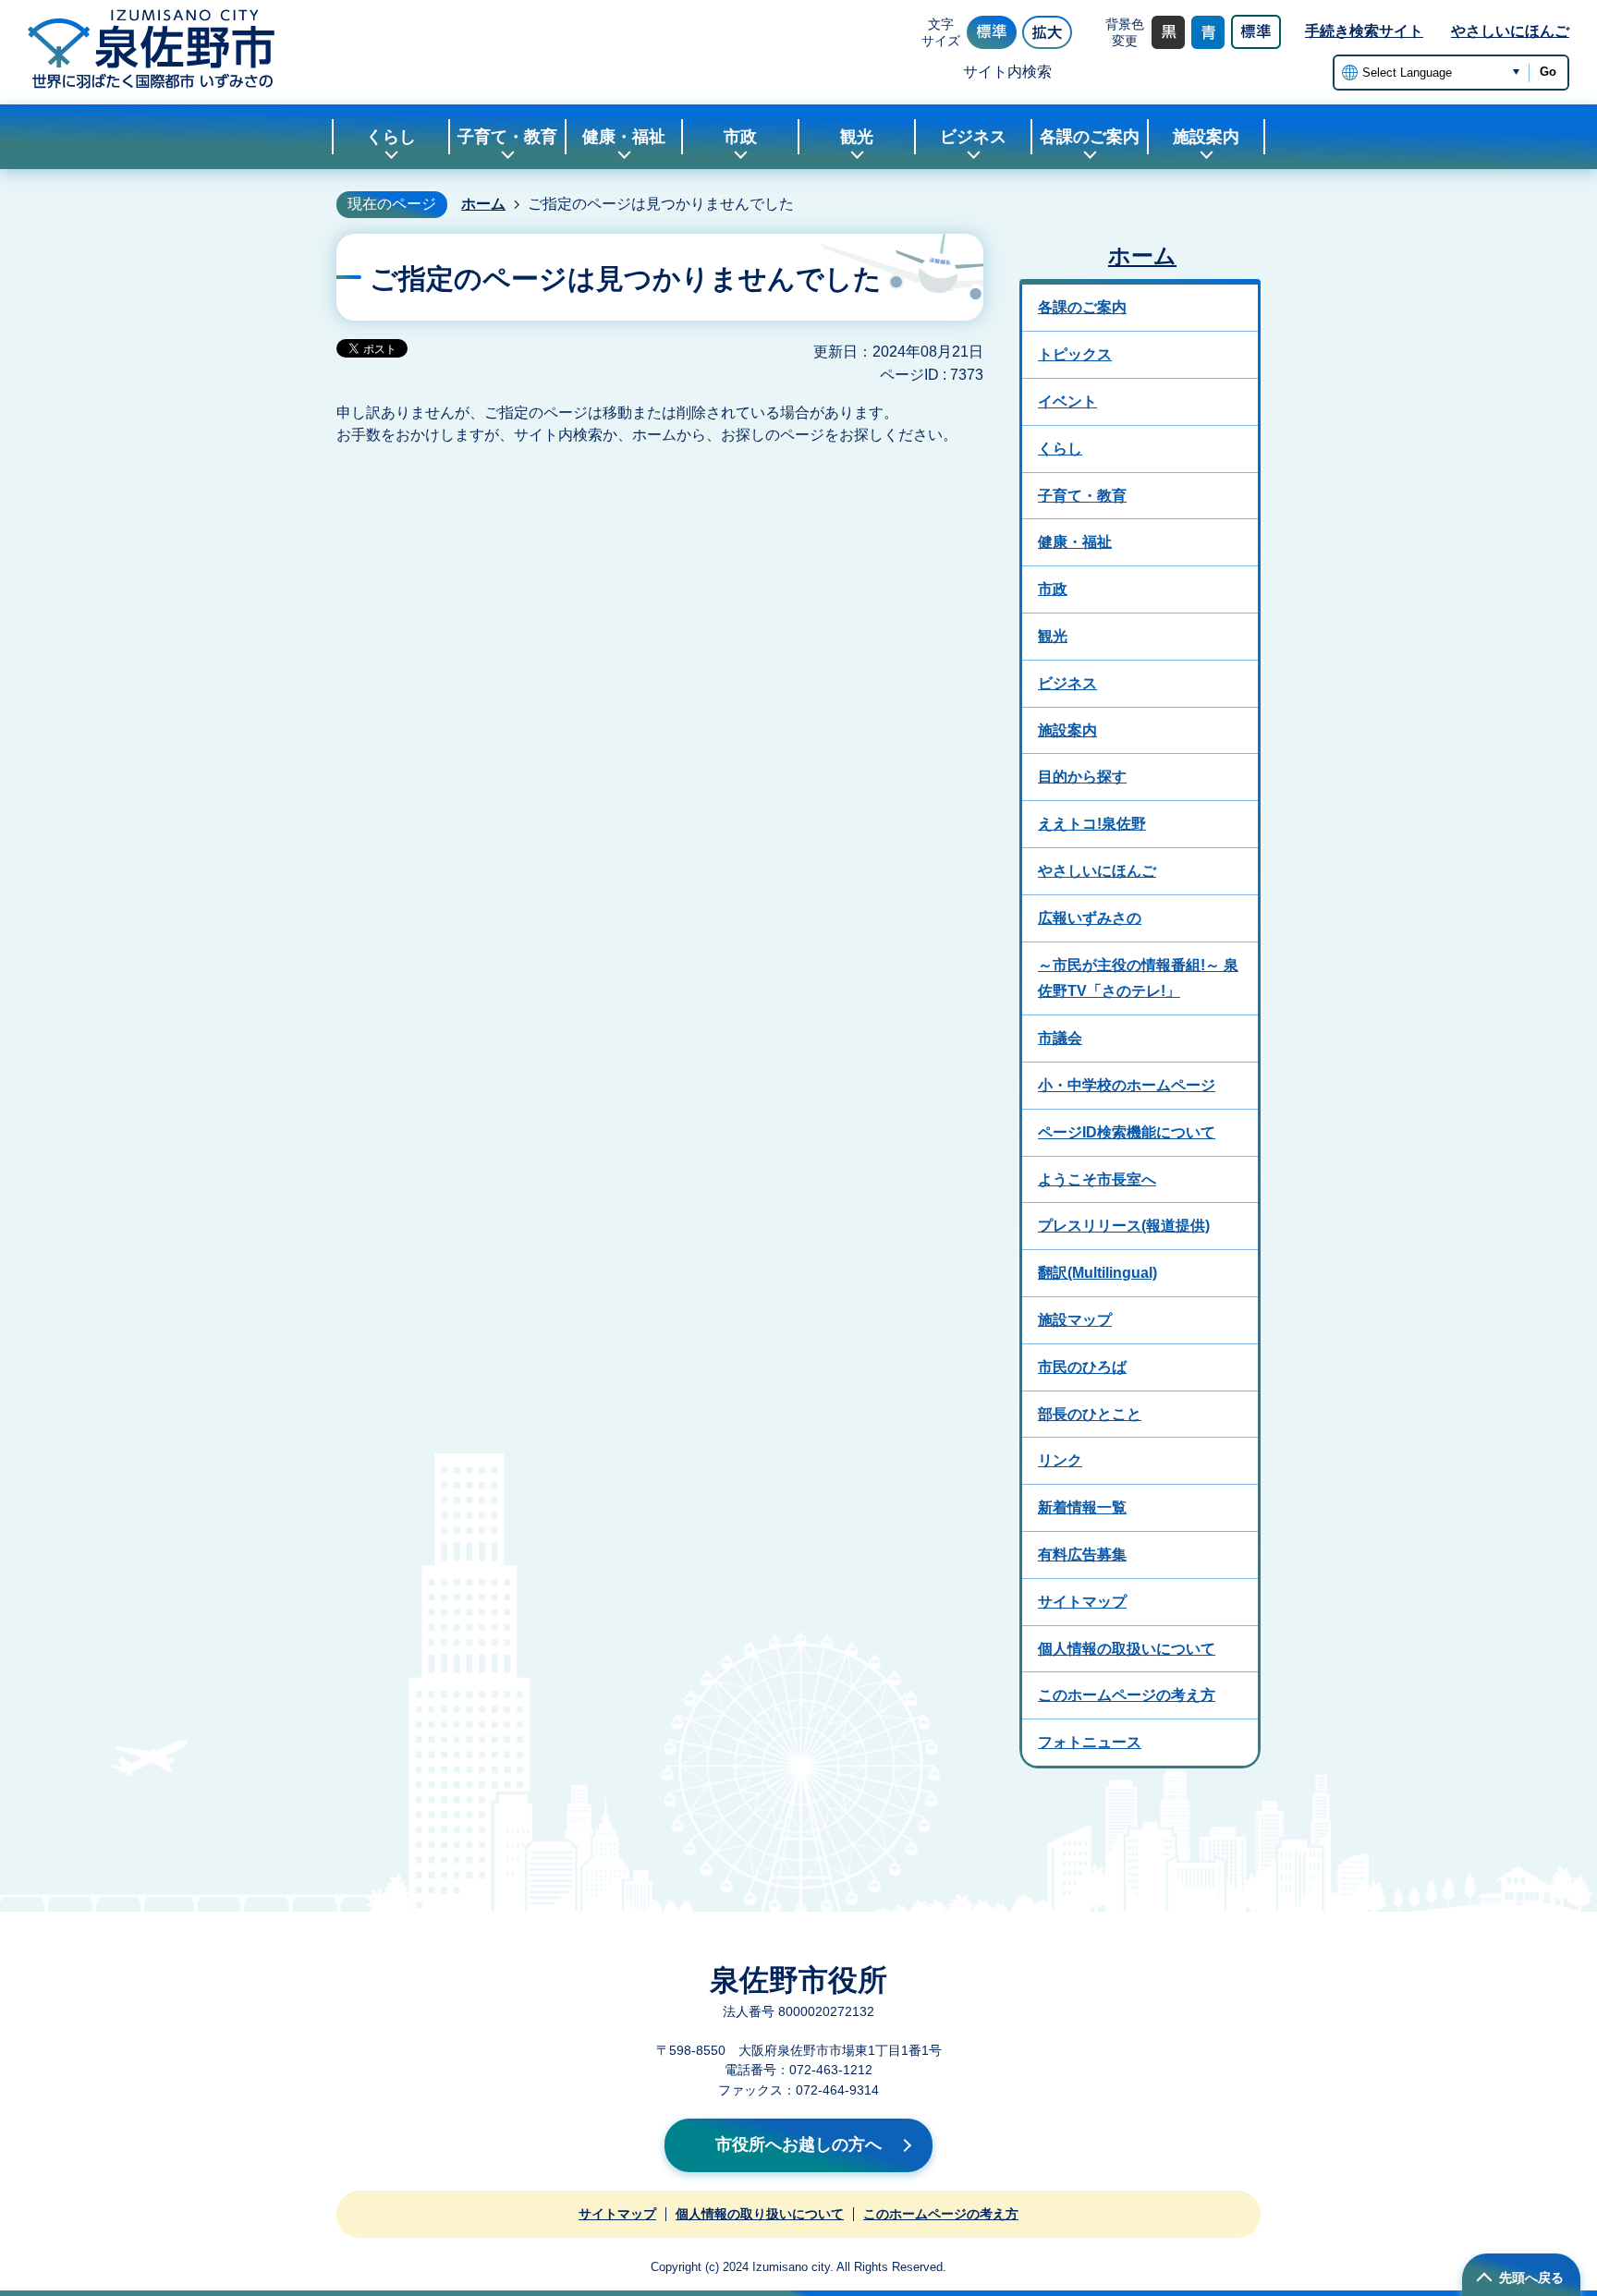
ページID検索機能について (1127, 1132)
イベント (1067, 401)
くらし (1060, 449)
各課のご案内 (1082, 307)
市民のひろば (1082, 1367)
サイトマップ (1082, 1602)
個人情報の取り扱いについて (760, 2214)
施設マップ (1075, 1320)
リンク (1060, 1460)
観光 (1053, 636)
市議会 (1060, 1038)
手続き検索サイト (1364, 31)
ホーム (483, 204)
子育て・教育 (1082, 496)
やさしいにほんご (1510, 31)
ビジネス (1067, 683)
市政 (1053, 589)
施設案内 (1067, 730)
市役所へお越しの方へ (798, 2144)
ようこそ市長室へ (1097, 1179)
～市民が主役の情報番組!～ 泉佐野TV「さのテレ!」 (1138, 978)
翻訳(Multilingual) (1097, 1273)
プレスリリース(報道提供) (1124, 1226)
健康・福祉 (1075, 542)
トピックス (1075, 354)
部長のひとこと (1090, 1414)
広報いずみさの (1090, 918)
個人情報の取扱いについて (1127, 1649)
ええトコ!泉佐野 (1092, 824)
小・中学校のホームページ (1127, 1085)
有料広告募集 (1082, 1555)
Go (1548, 72)
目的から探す (1082, 777)
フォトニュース (1090, 1742)
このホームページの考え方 (1127, 1695)
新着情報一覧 (1082, 1507)
